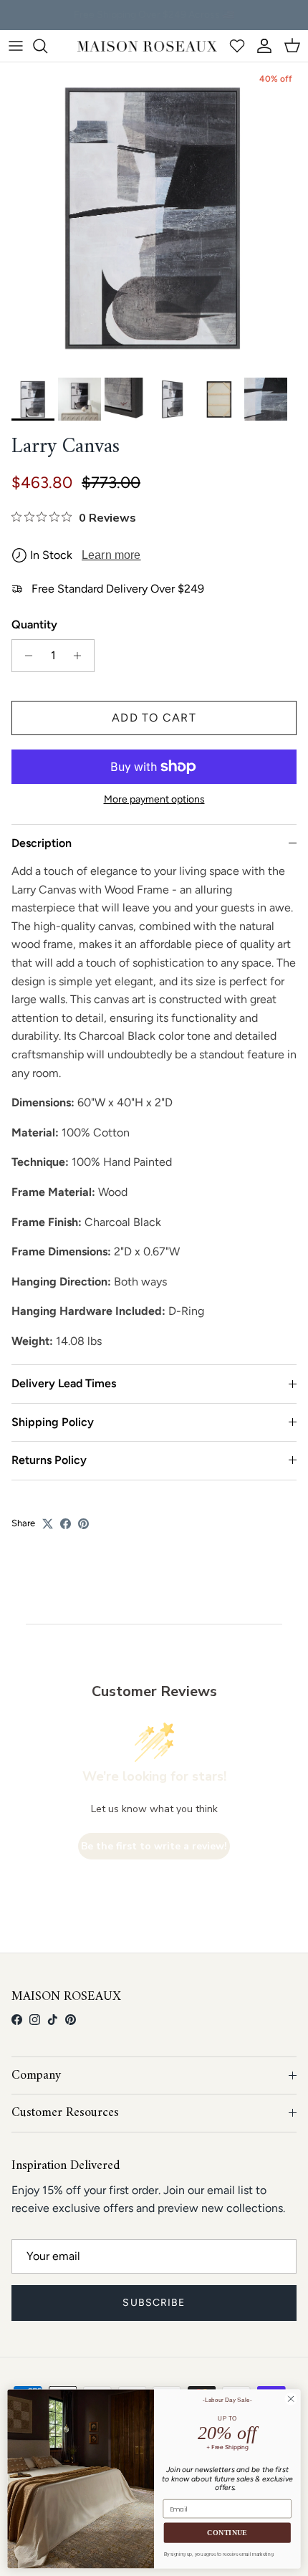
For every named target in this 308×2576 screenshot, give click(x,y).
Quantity (34, 624)
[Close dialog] (291, 2399)
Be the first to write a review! (154, 1846)
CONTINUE (227, 2533)
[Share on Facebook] (66, 1524)
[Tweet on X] (48, 1524)
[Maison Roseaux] (147, 46)
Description (42, 843)
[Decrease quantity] (25, 656)
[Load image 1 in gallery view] (154, 216)
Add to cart (154, 718)
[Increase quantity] (81, 656)
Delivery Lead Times (64, 1383)
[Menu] (16, 46)
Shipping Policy (53, 1422)
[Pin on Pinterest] (83, 1524)
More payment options (154, 800)
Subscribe (154, 2303)
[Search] (47, 46)
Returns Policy (49, 1460)
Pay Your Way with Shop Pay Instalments (154, 17)
